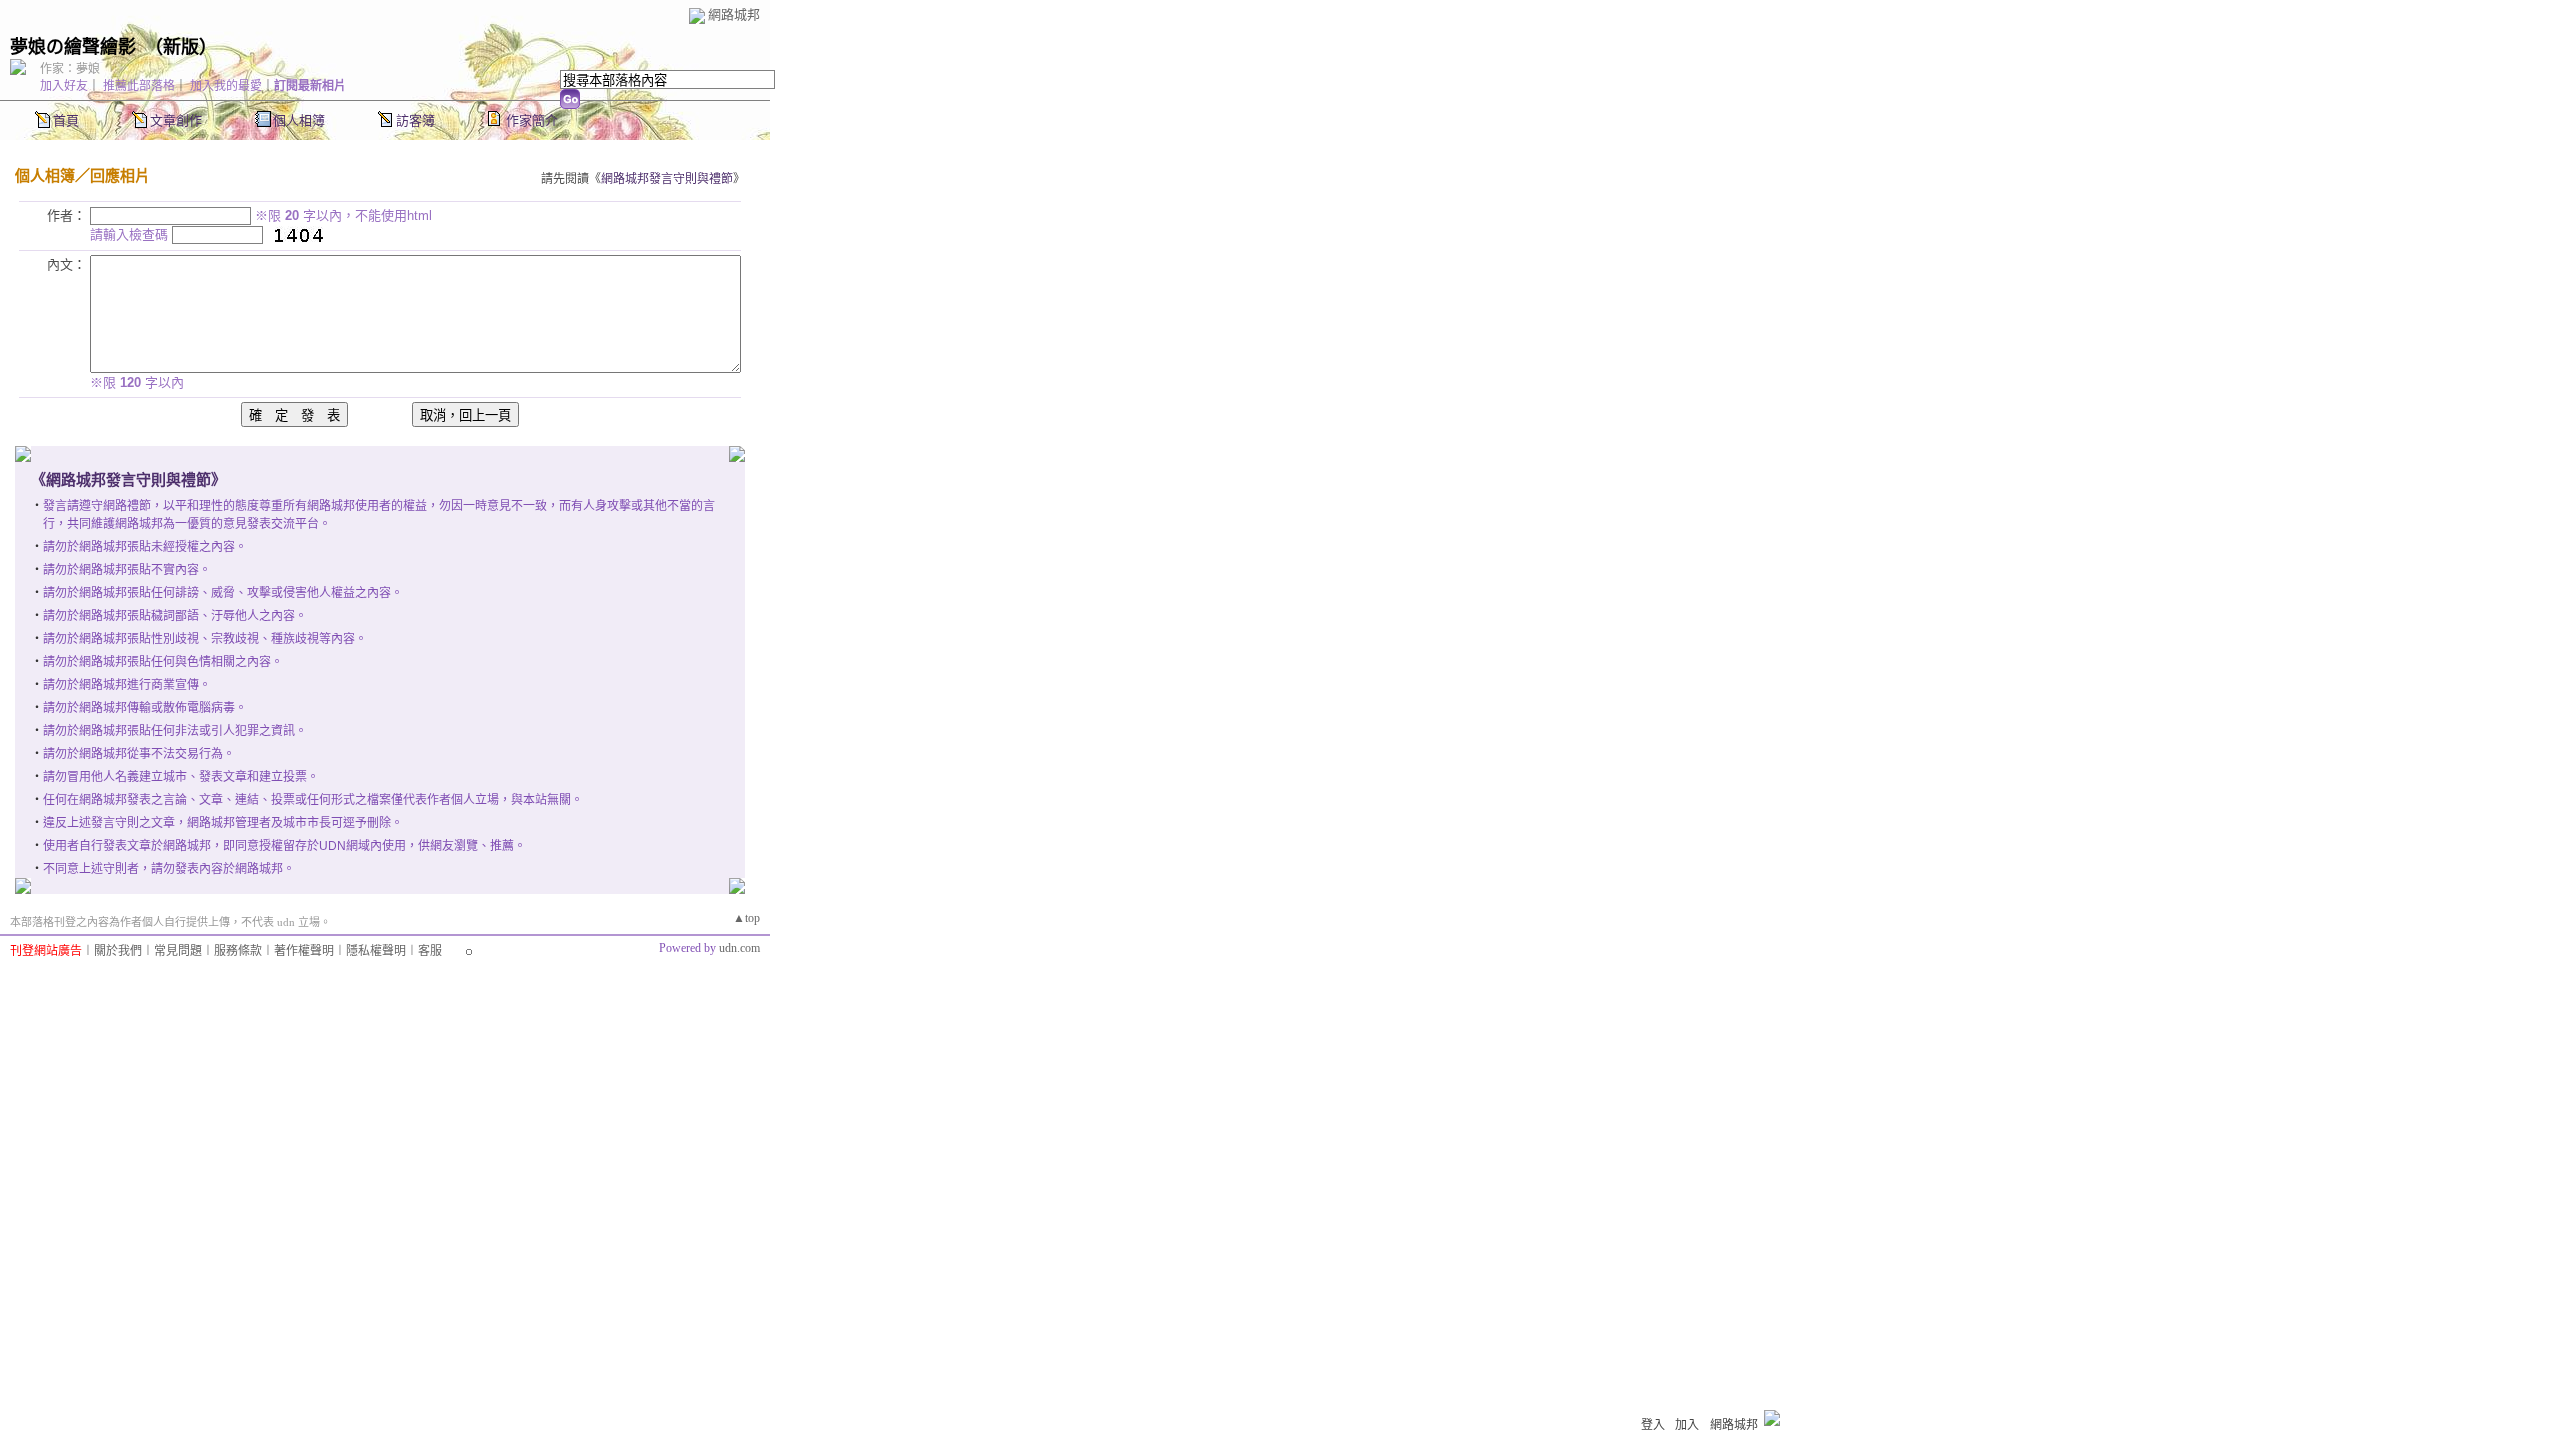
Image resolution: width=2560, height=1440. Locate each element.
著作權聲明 (304, 951)
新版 (181, 47)
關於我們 (118, 951)
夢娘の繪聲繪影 (73, 47)
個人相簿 (299, 120)
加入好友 (64, 86)
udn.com (739, 948)
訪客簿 (415, 120)
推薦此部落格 (139, 86)
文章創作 (176, 120)
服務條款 (238, 951)
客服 (430, 951)
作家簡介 (532, 120)
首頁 (66, 120)
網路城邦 (734, 14)
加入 (1687, 1425)
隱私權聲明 (376, 951)
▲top (746, 918)
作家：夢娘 (70, 69)
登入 (1653, 1425)
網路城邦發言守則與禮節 (667, 179)
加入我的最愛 (226, 86)
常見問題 (178, 951)
